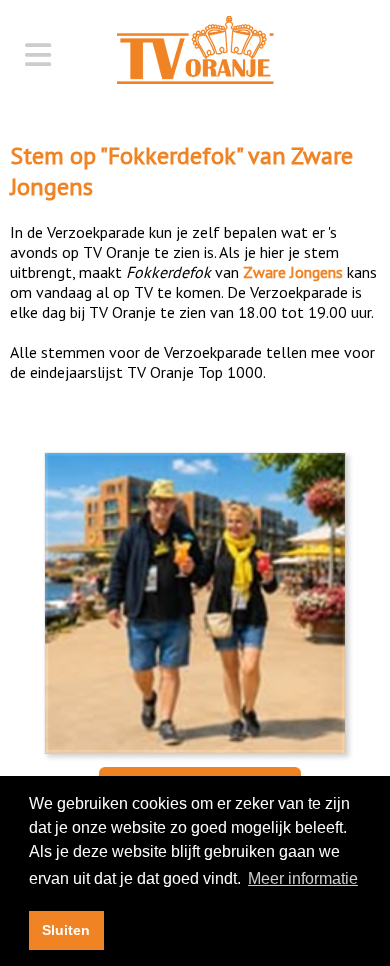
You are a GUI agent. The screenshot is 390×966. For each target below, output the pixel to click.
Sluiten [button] (66, 930)
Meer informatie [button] (303, 878)
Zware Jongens (293, 272)
